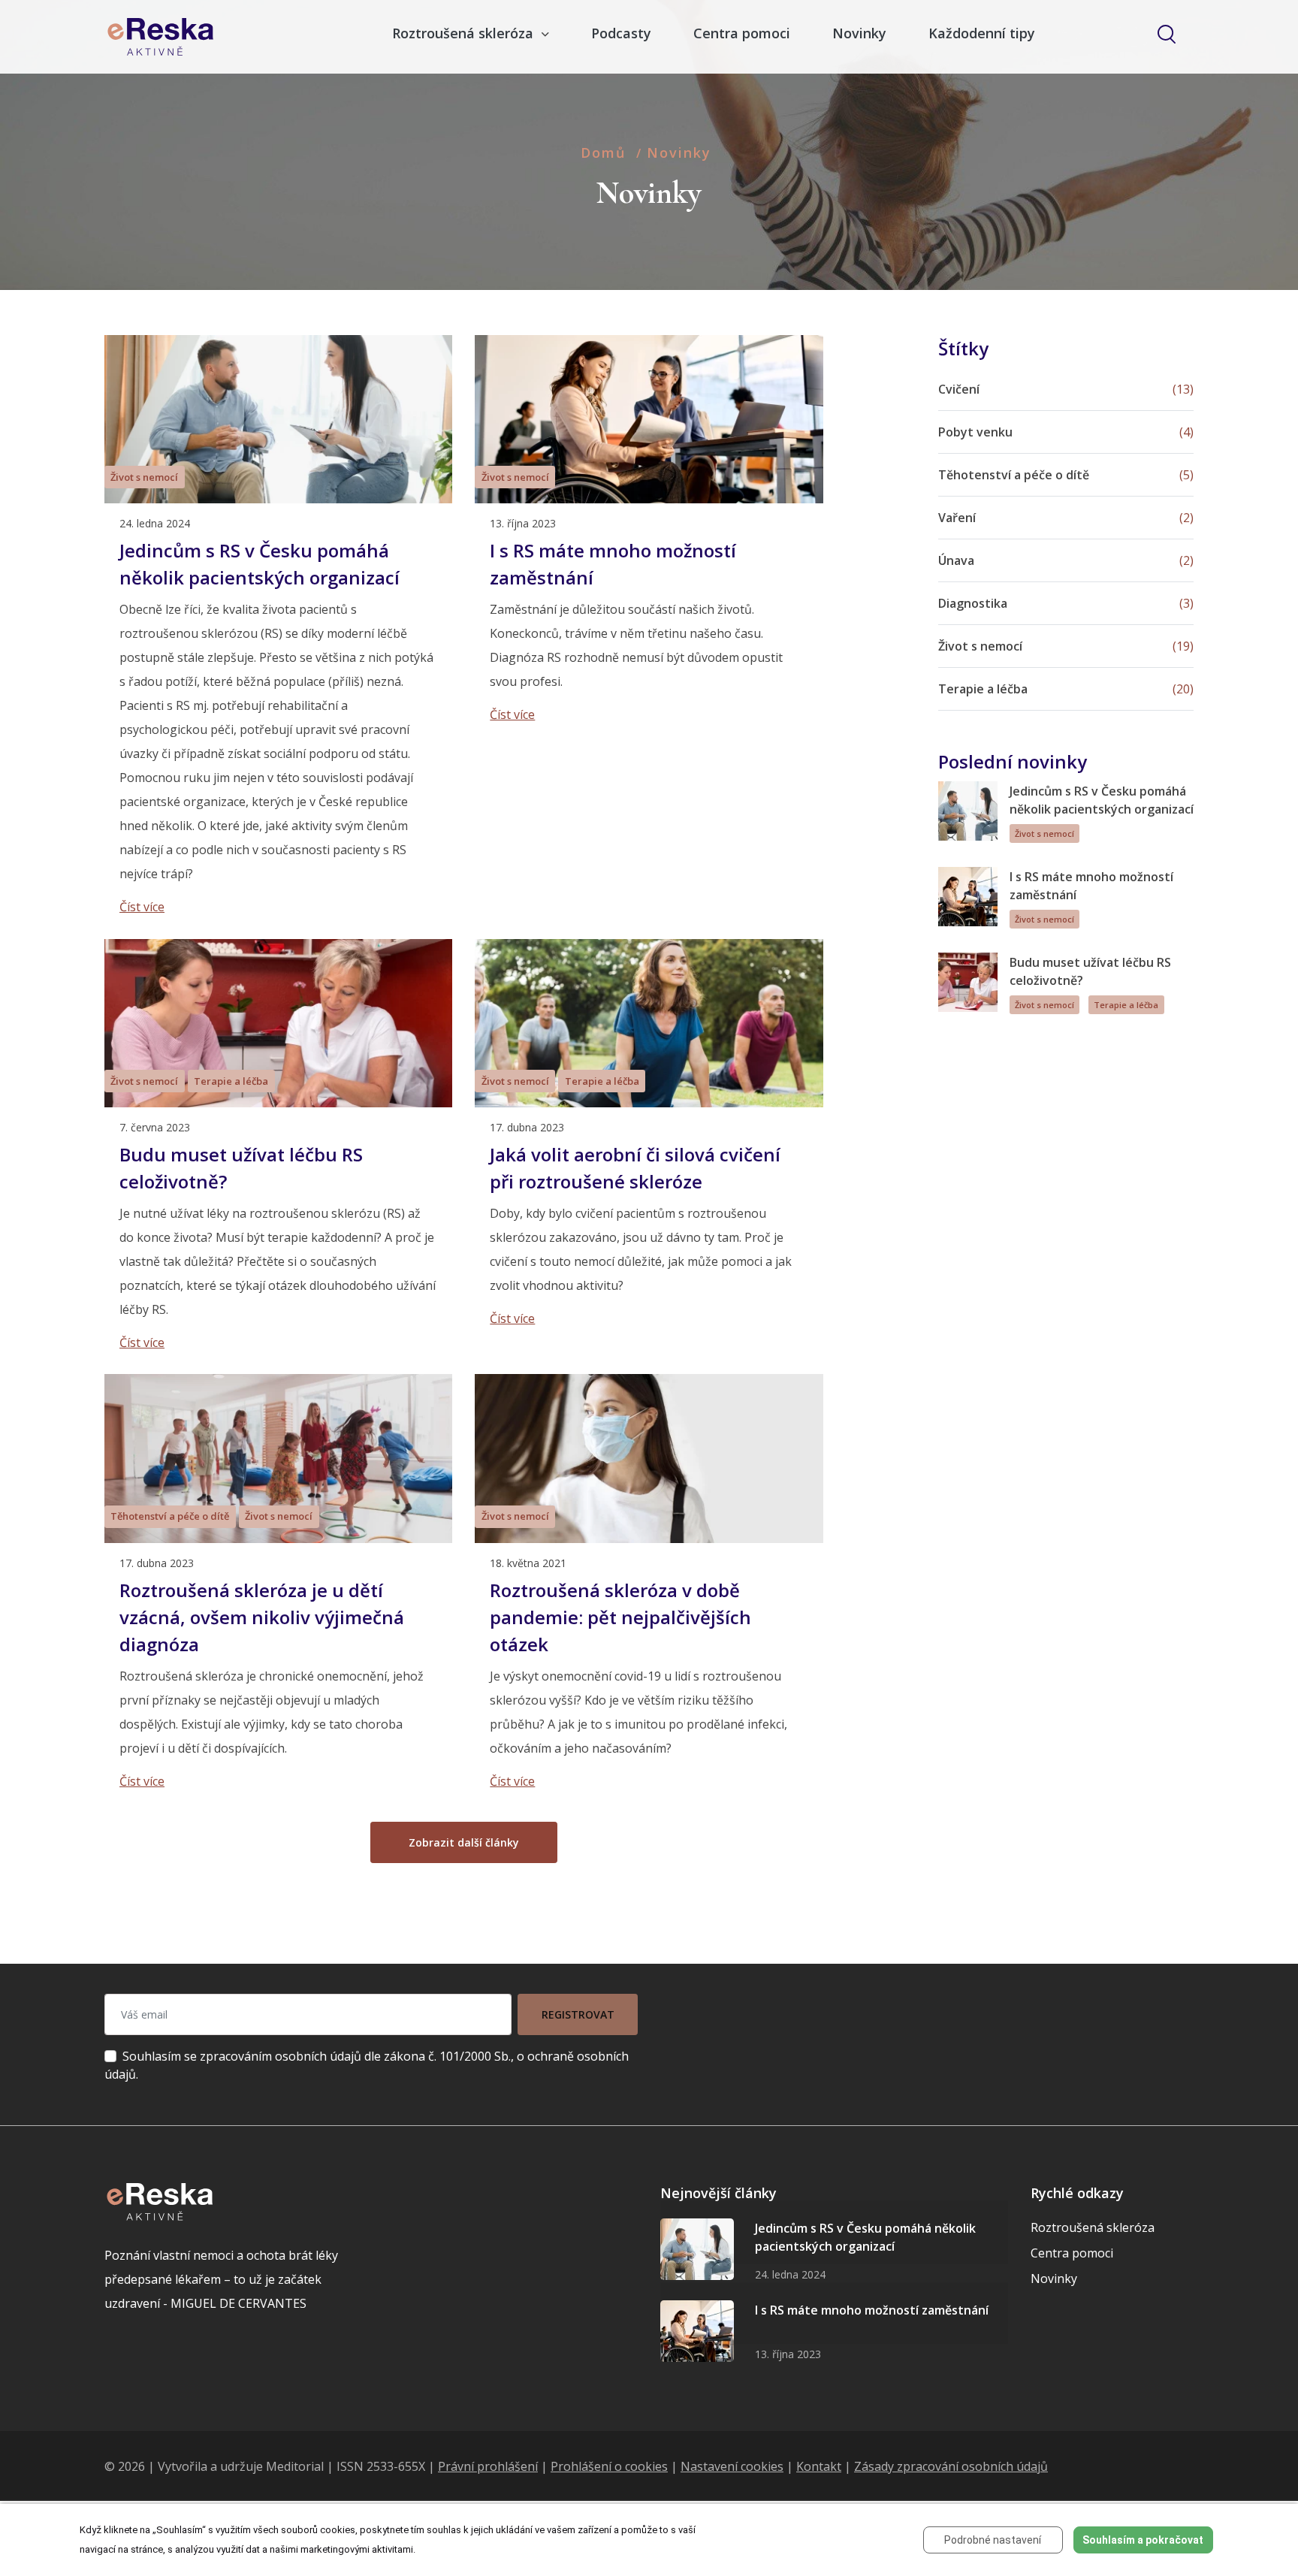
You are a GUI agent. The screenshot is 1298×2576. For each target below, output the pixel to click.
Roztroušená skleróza (1093, 2227)
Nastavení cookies (732, 2466)
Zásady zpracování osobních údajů (951, 2466)
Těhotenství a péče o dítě (170, 1516)
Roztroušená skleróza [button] (465, 33)
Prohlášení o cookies (609, 2466)
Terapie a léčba (231, 1081)
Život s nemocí (144, 477)
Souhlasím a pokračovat (1143, 2540)
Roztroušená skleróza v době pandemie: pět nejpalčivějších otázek (620, 1617)
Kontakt (819, 2466)
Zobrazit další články (464, 1842)
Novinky (859, 33)
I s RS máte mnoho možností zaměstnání (872, 2310)
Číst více (142, 907)
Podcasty (621, 33)
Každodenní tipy (982, 33)
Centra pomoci (742, 33)
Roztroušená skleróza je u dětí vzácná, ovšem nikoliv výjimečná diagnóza (262, 1617)
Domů (603, 153)
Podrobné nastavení (993, 2540)
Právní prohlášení (488, 2466)
